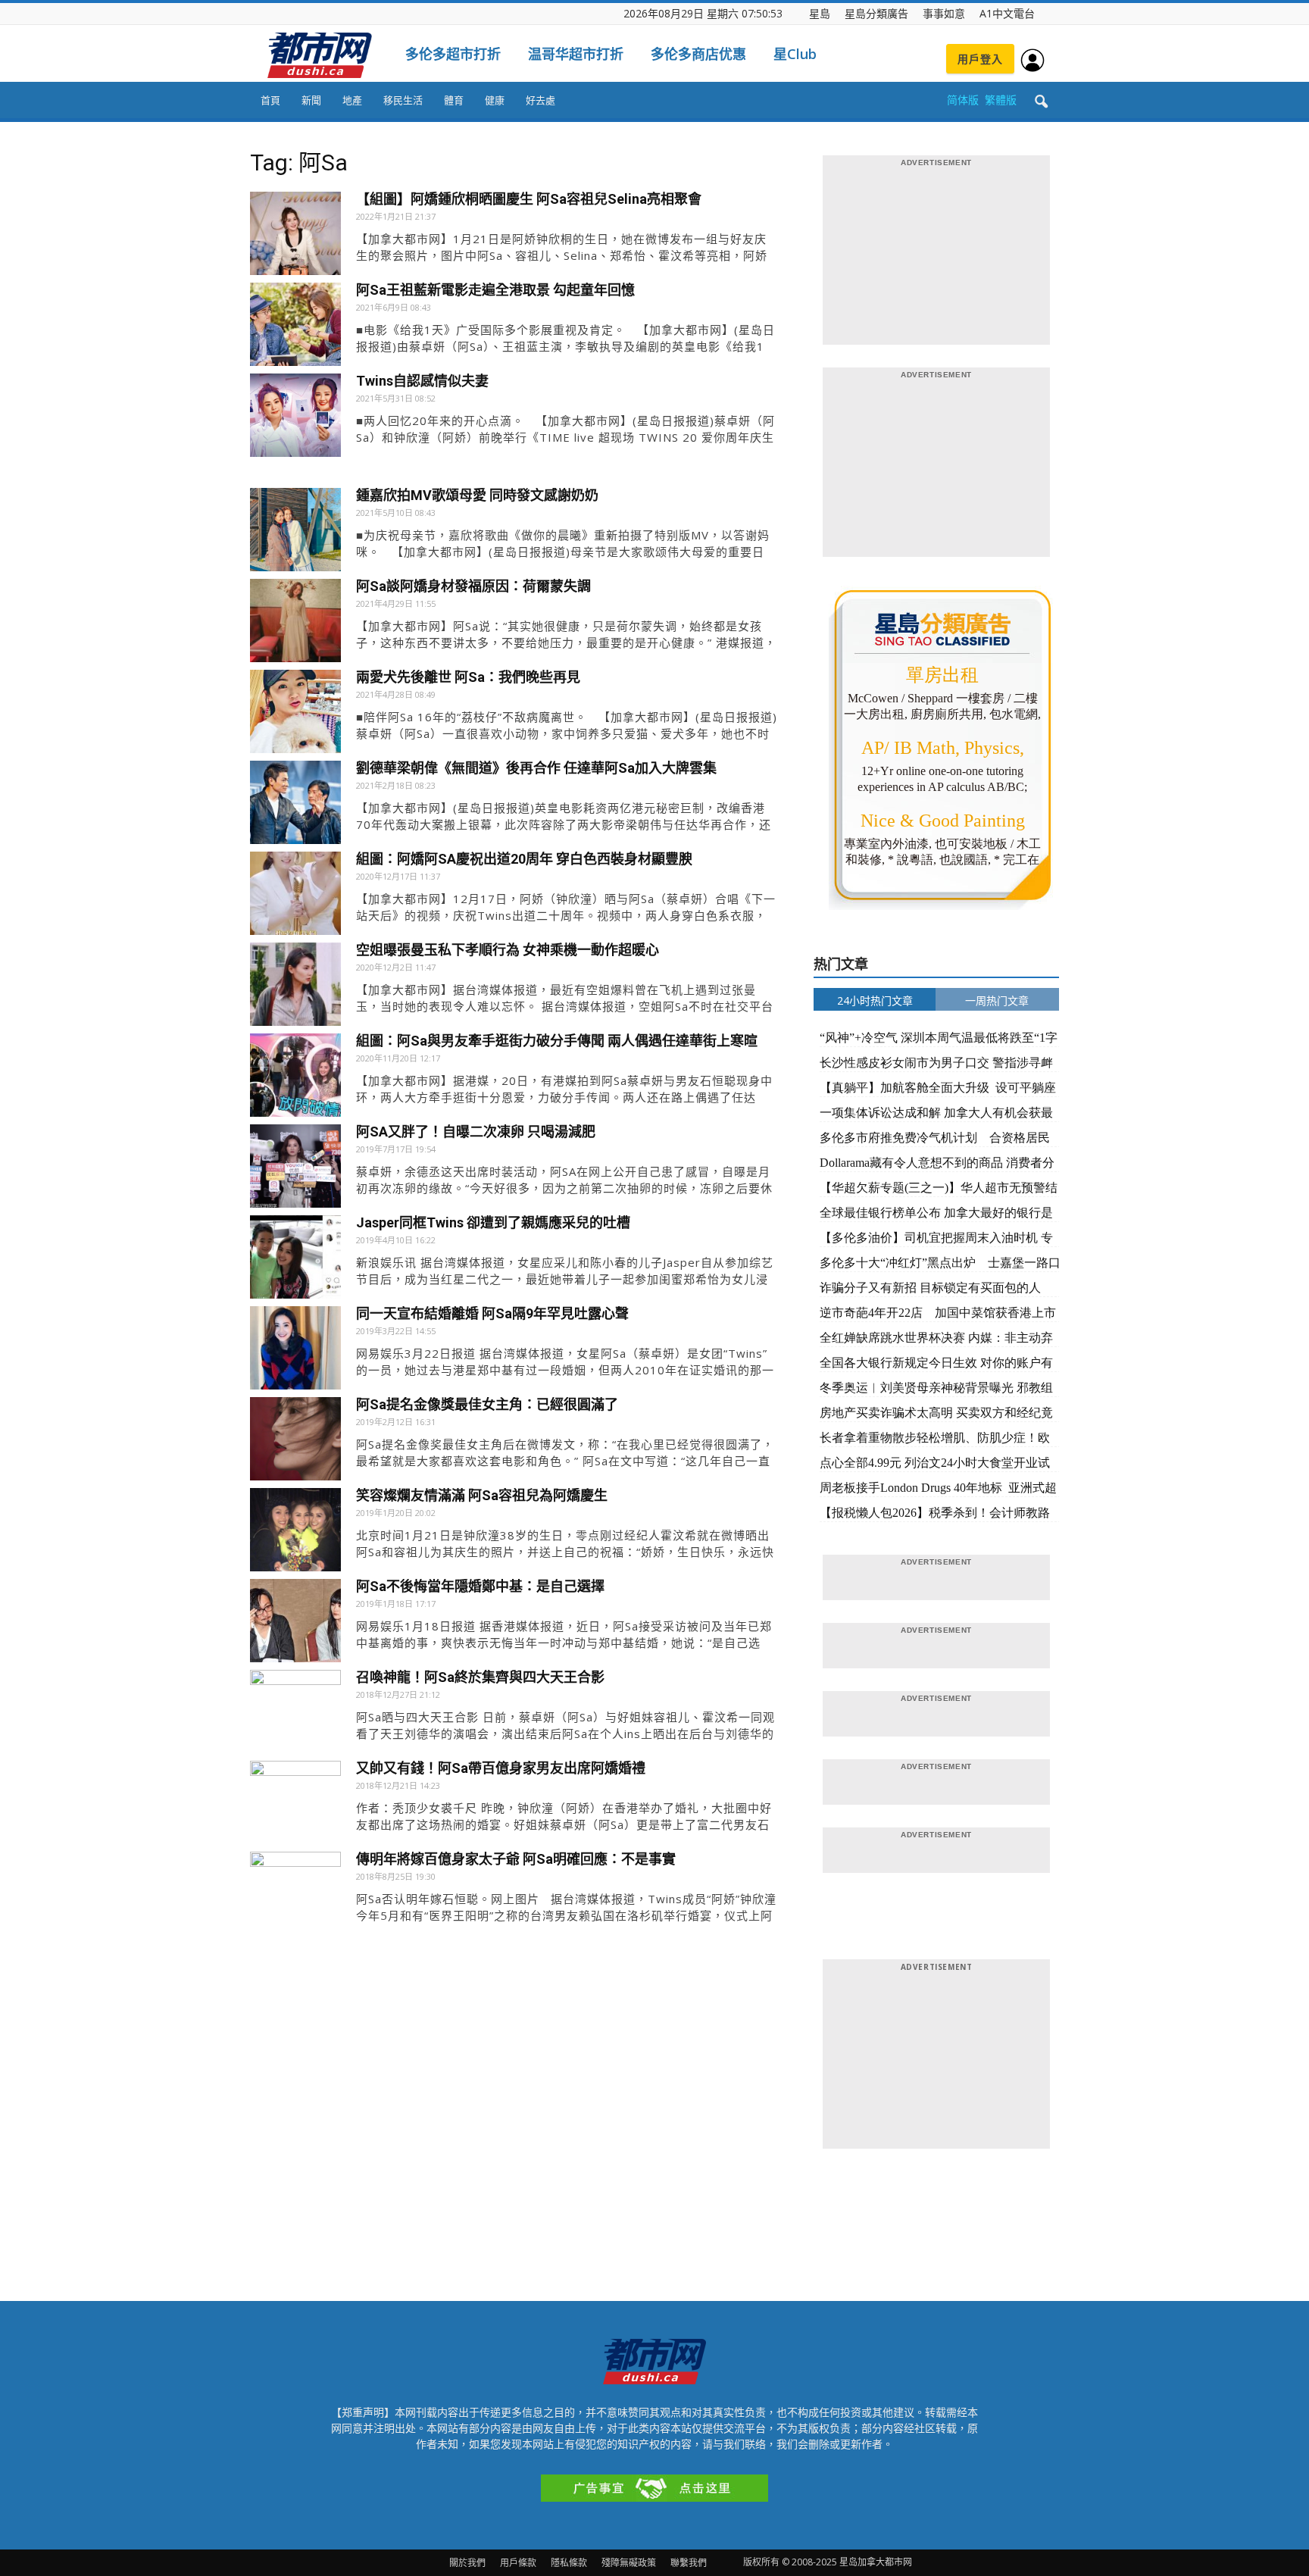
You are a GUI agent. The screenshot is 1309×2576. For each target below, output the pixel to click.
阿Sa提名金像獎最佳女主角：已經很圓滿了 (487, 1404)
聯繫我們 (689, 2563)
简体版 (963, 100)
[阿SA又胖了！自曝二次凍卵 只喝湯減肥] (295, 1170)
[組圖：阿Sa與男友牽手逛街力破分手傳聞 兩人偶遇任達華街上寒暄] (295, 1079)
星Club (795, 54)
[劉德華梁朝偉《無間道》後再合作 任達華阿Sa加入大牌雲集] (295, 806)
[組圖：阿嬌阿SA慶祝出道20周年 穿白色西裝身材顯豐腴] (295, 897)
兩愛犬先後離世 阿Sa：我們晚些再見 (468, 677)
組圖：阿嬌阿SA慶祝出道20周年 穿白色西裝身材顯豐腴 (524, 859)
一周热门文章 (997, 1000)
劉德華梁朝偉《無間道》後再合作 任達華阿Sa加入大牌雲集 (536, 768)
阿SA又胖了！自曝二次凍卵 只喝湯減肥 (476, 1132)
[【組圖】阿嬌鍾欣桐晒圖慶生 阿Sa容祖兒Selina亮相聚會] (295, 237)
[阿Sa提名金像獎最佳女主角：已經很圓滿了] (295, 1443)
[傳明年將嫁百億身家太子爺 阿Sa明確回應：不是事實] (295, 1897)
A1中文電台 (1007, 13)
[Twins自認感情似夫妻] (295, 419)
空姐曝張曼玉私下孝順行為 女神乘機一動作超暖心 (508, 950)
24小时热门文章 (875, 1000)
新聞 (311, 100)
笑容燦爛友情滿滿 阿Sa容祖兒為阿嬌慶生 (482, 1495)
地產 (352, 100)
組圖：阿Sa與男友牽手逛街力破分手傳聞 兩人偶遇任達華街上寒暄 (557, 1041)
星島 (820, 13)
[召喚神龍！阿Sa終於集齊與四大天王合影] (295, 1715)
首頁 (270, 100)
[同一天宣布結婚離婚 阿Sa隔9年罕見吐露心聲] (295, 1352)
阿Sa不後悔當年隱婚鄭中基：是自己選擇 (480, 1586)
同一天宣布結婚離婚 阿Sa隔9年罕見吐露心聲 (492, 1313)
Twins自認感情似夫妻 (422, 381)
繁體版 (1001, 100)
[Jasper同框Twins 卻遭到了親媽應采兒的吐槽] (295, 1261)
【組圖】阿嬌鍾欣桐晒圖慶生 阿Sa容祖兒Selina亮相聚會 (529, 199)
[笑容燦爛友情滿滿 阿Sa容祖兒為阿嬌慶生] (295, 1533)
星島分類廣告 (876, 13)
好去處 (540, 100)
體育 (454, 100)
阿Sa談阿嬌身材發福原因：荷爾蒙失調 (473, 586)
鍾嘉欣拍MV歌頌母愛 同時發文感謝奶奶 (477, 495)
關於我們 (467, 2563)
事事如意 (944, 13)
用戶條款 (518, 2563)
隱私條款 (569, 2563)
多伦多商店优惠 (698, 54)
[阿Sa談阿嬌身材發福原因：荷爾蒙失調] (295, 624)
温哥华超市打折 (576, 54)
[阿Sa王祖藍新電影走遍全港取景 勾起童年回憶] (295, 328)
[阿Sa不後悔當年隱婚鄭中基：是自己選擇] (295, 1624)
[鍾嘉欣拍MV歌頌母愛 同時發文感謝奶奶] (295, 533)
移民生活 (403, 100)
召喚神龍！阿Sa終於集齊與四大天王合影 (480, 1677)
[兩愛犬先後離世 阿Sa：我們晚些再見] (295, 715)
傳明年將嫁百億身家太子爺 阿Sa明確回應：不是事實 (516, 1859)
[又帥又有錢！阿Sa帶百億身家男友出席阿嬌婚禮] (295, 1806)
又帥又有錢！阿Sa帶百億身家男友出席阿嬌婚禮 (501, 1768)
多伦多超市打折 (453, 54)
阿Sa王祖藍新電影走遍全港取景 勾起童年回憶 (495, 290)
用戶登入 (980, 59)
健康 (495, 100)
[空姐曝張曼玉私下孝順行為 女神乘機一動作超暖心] (295, 988)
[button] (1041, 102)
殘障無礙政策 (629, 2563)
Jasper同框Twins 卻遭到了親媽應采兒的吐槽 (493, 1222)
